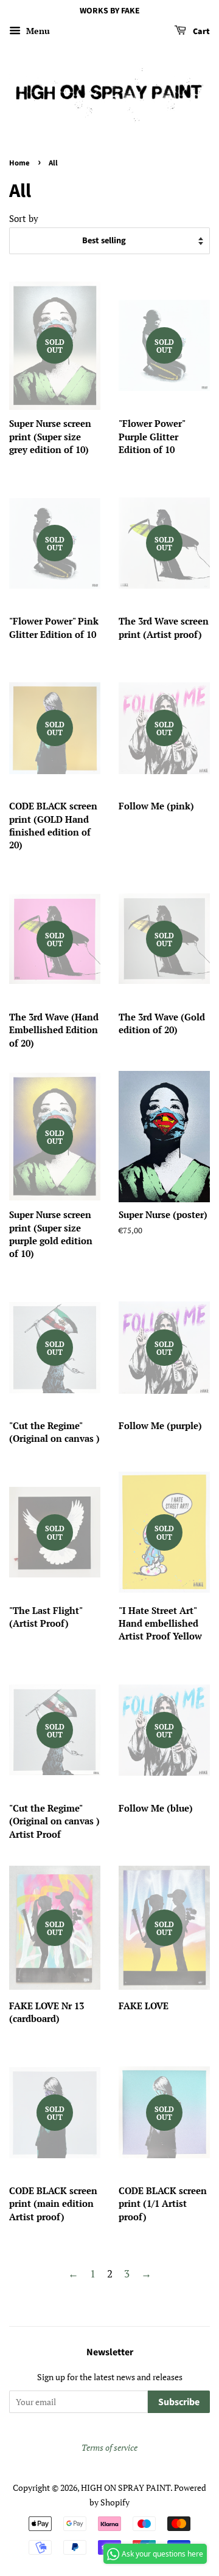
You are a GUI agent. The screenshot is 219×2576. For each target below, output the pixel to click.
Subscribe (179, 2402)
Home (19, 163)
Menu (37, 31)
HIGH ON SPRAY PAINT (126, 2488)
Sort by (24, 218)
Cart (200, 32)
